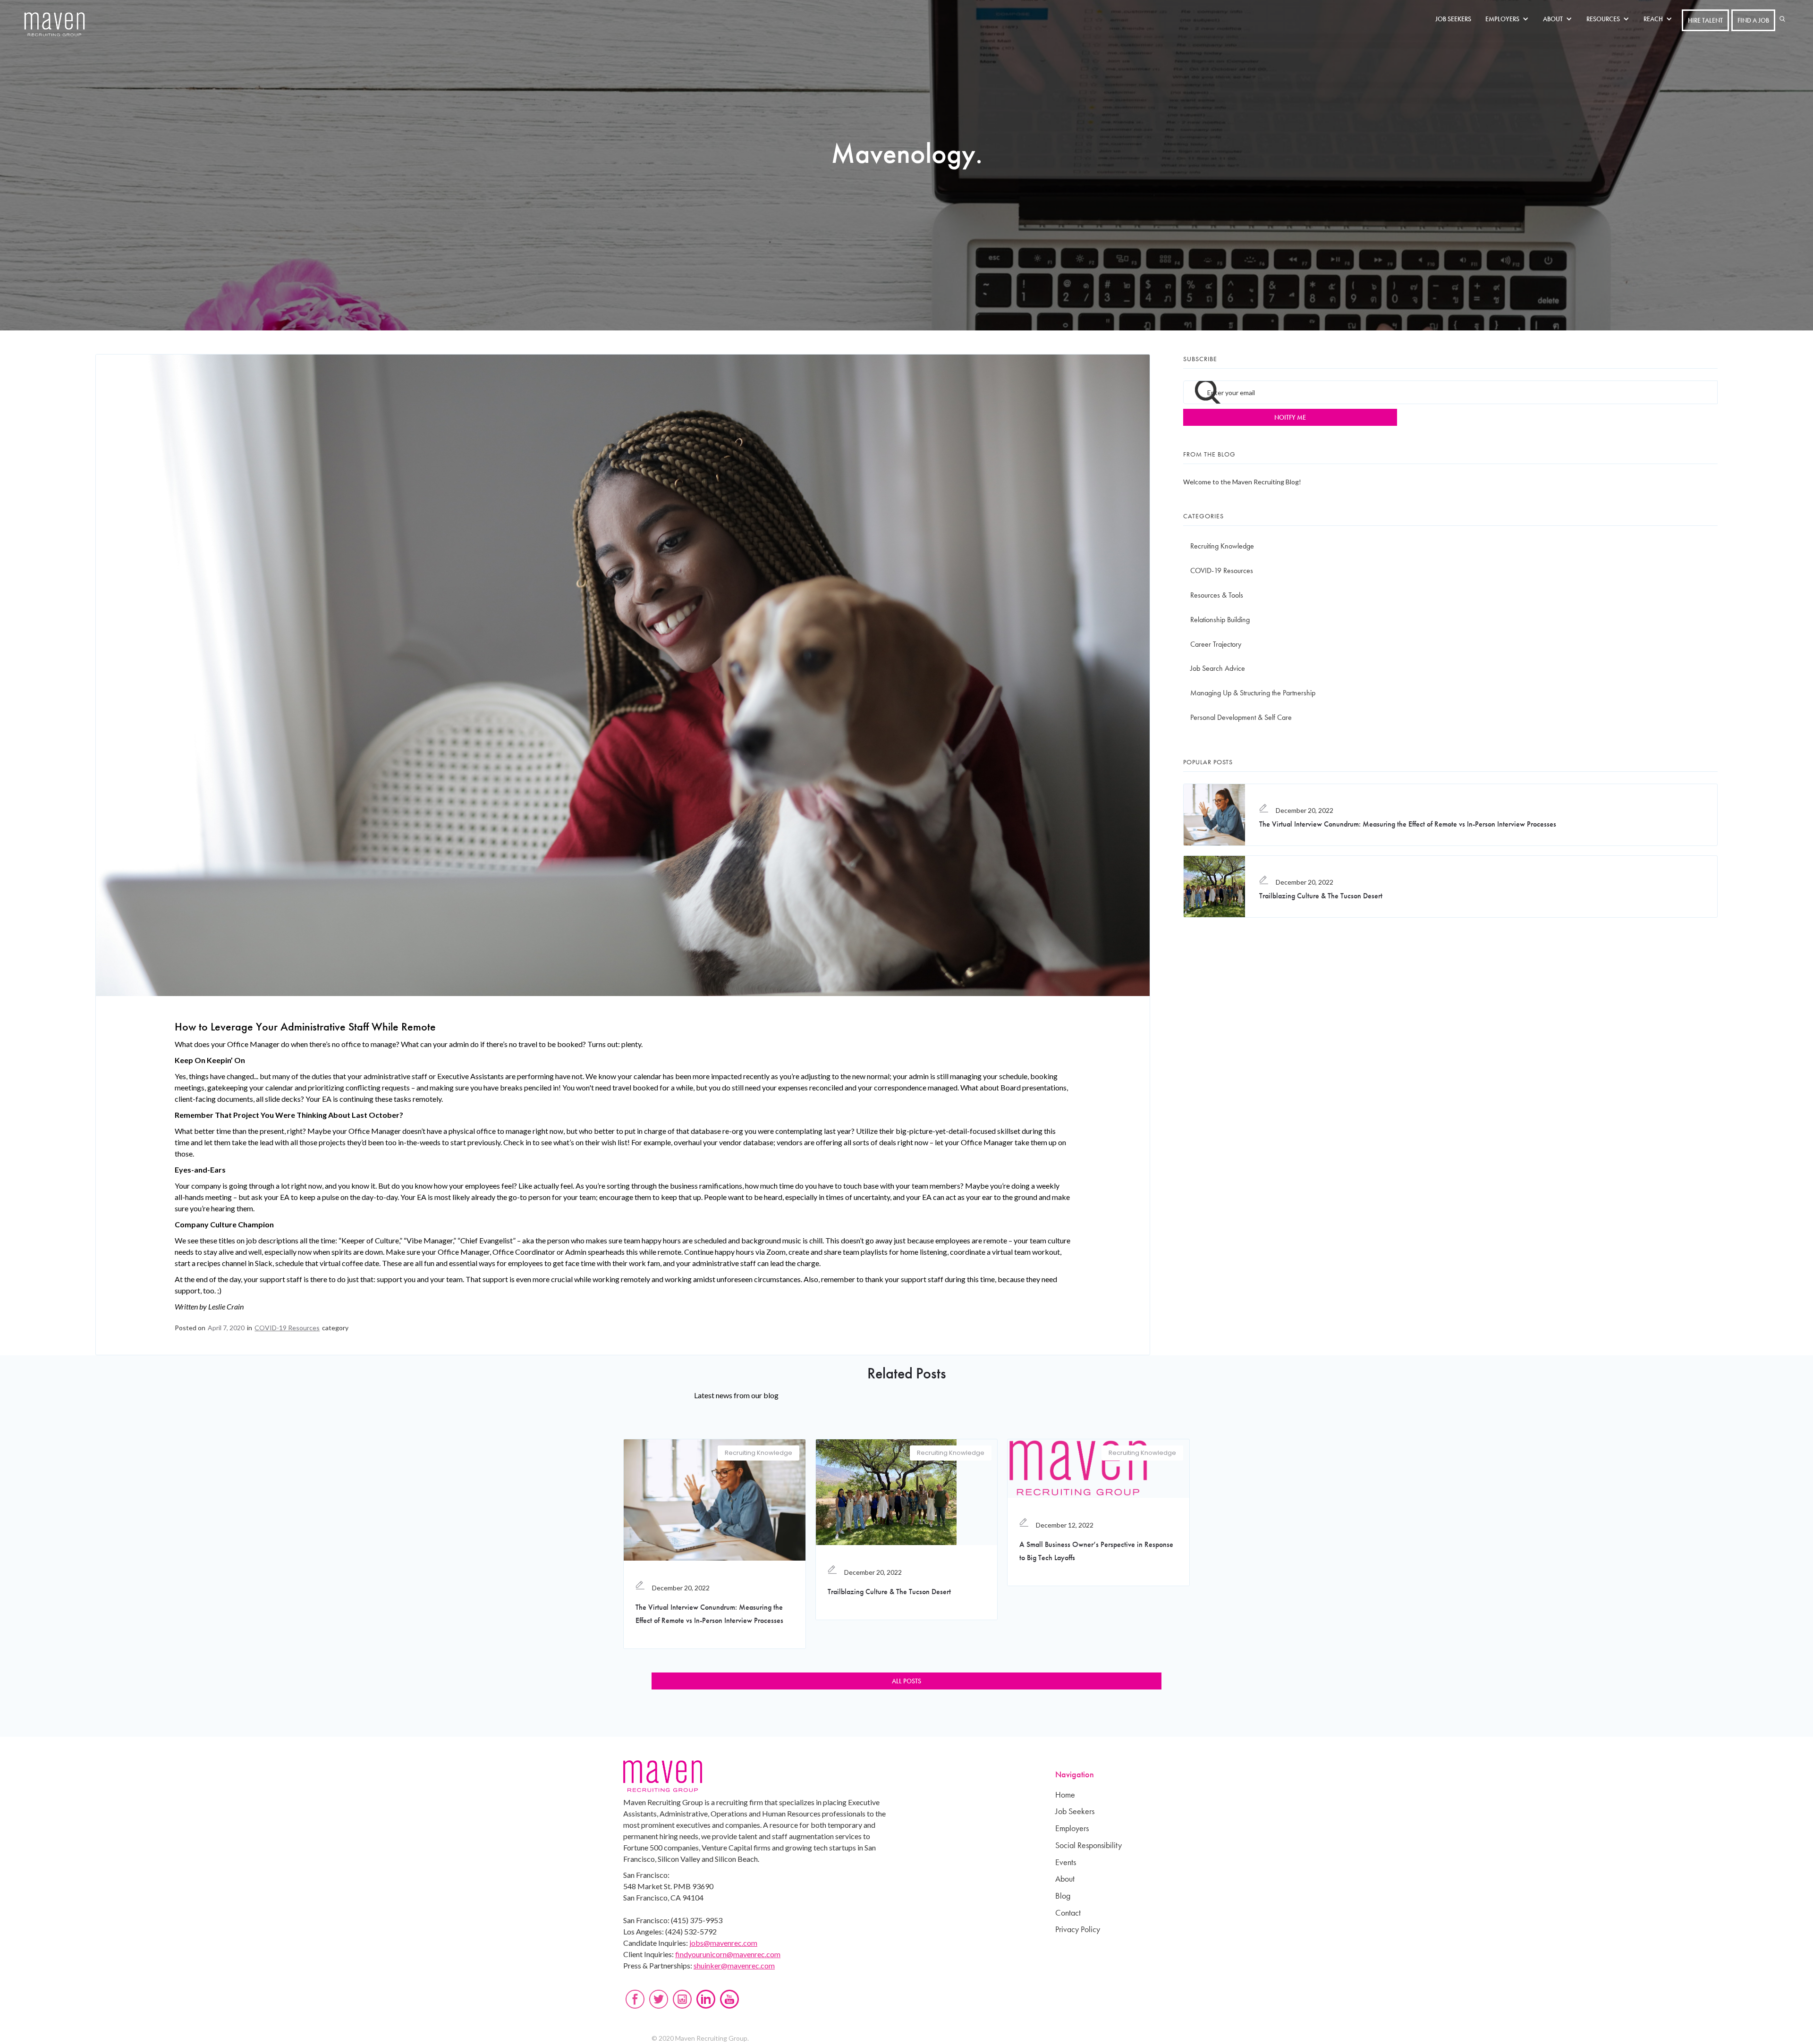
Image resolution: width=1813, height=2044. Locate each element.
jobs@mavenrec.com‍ (723, 1943)
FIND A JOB (1753, 20)
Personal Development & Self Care (1241, 717)
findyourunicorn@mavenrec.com (728, 1954)
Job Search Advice (1218, 668)
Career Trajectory (1216, 644)
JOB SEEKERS (1453, 19)
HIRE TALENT (1705, 20)
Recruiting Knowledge (1222, 546)
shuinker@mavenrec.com (734, 1965)
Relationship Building (1220, 620)
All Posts (906, 1681)
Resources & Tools (1217, 595)
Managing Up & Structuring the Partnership (1253, 693)
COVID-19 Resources (287, 1328)
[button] (1509, 19)
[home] (55, 25)
